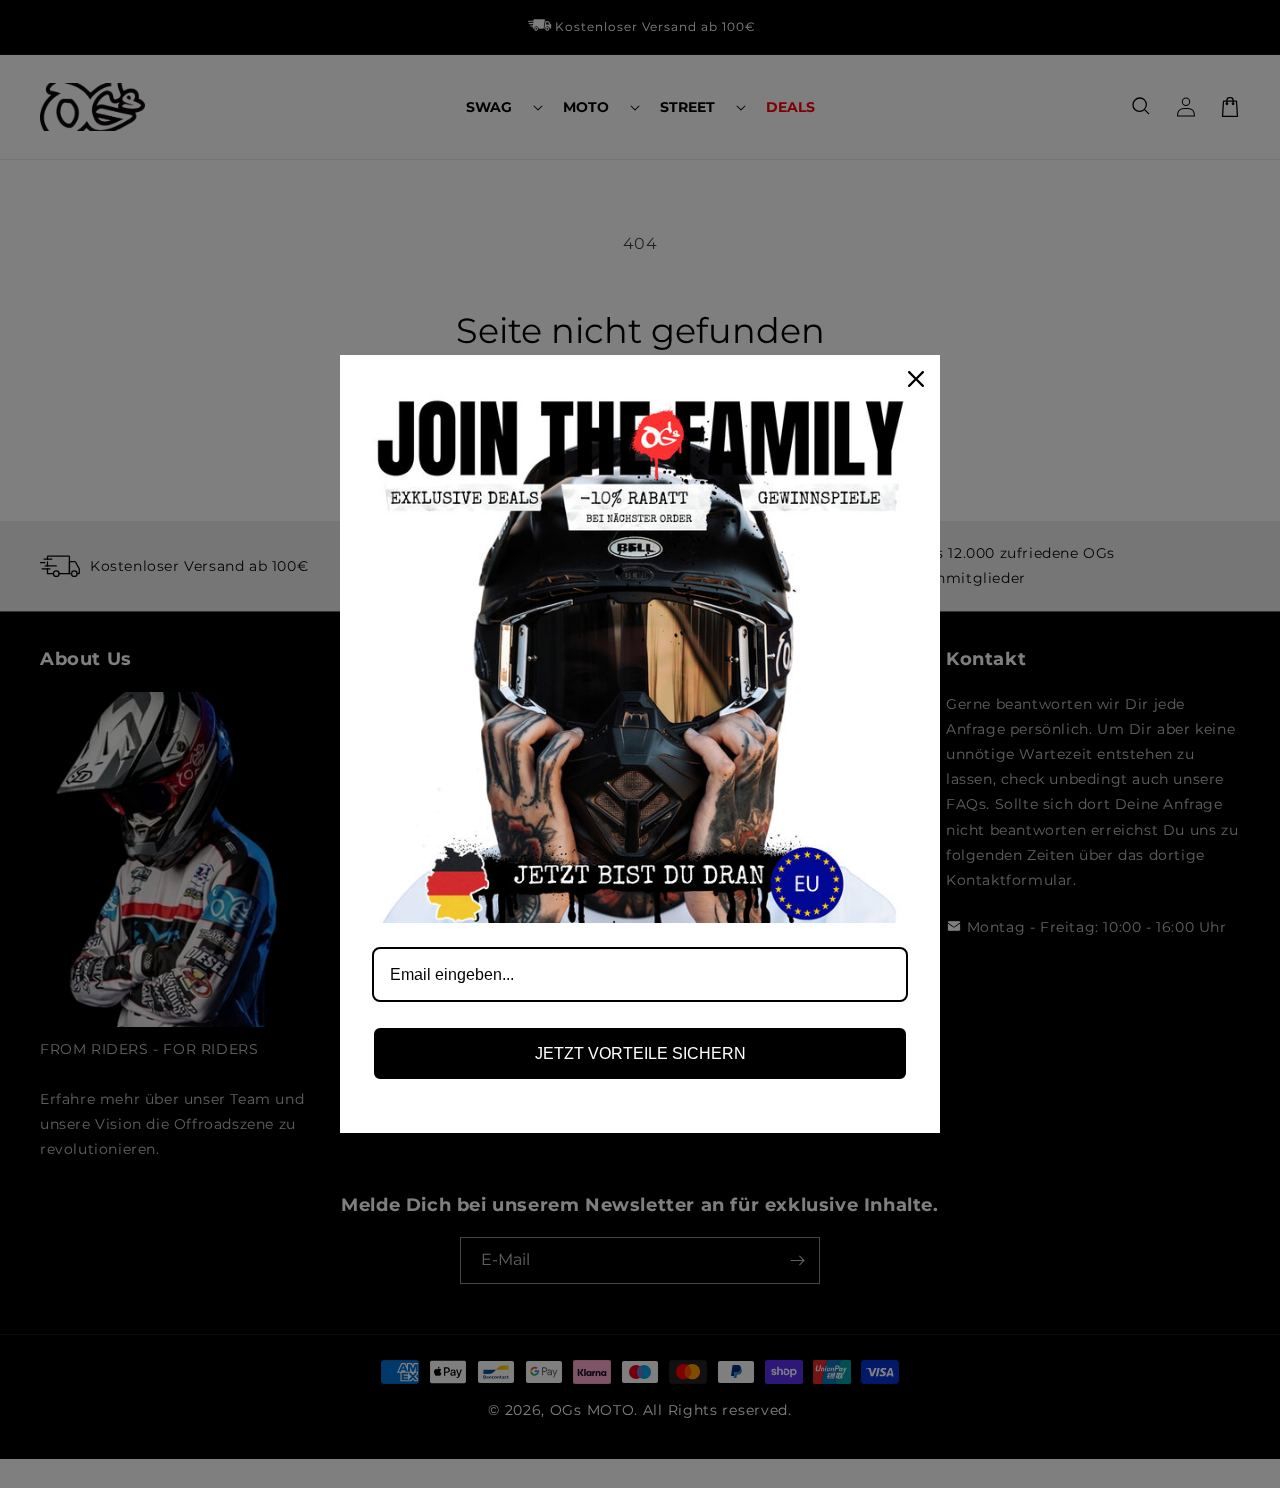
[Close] (916, 379)
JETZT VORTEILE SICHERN (640, 1053)
